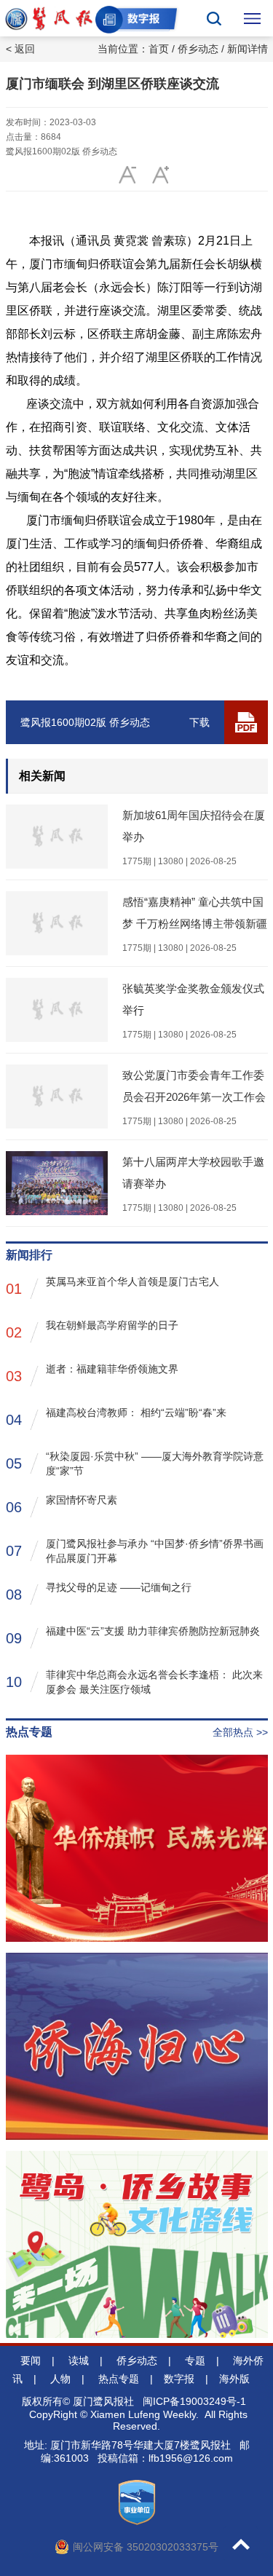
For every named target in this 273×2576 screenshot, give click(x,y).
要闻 (31, 2360)
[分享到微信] (226, 175)
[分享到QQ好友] (259, 175)
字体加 (128, 175)
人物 (60, 2379)
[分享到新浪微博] (193, 175)
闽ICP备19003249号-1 (194, 2401)
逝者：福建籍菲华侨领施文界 (92, 1374)
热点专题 (119, 2379)
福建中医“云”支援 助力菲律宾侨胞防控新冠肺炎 (133, 1636)
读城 (79, 2360)
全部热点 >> (240, 1732)
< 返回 (20, 49)
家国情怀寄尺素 (62, 1505)
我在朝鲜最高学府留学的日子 (92, 1330)
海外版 (234, 2379)
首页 (159, 49)
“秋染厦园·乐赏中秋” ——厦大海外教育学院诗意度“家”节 (135, 1463)
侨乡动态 (198, 49)
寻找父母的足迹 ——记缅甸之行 (99, 1592)
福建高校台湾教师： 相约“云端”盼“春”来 (116, 1417)
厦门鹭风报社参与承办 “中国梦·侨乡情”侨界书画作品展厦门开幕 (135, 1551)
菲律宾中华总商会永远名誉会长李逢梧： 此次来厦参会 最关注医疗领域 (134, 1682)
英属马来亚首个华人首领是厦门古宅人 (112, 1286)
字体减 (161, 175)
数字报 (179, 2379)
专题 (195, 2360)
